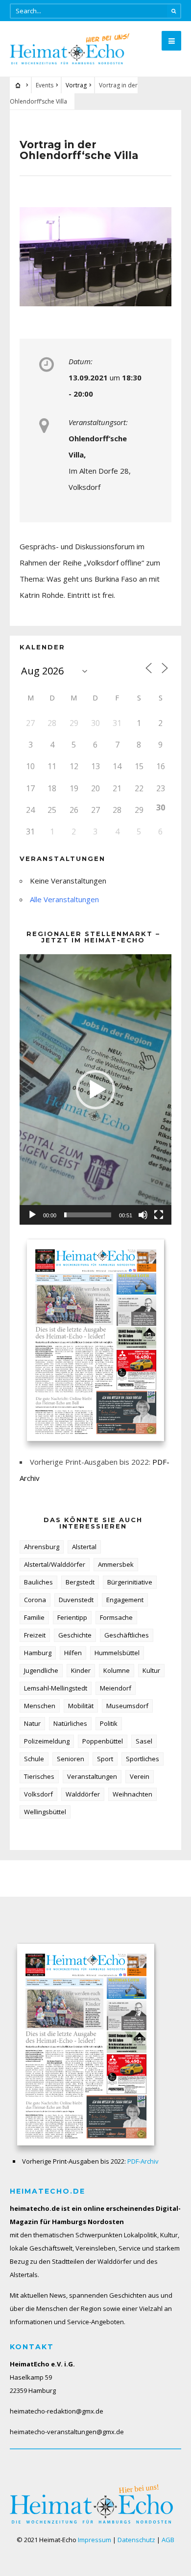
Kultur (151, 1670)
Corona (35, 1600)
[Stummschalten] (143, 1215)
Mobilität (81, 1706)
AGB (168, 2540)
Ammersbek (116, 1564)
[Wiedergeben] (32, 1215)
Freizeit (35, 1635)
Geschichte (75, 1635)
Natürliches (70, 1723)
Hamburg (38, 1653)
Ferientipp (72, 1617)
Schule (34, 1759)
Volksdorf (38, 1794)
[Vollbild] (159, 1215)
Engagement (125, 1600)
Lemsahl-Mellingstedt (56, 1688)
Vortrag (76, 85)
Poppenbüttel (103, 1741)
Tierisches (39, 1776)
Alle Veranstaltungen (64, 899)
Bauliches (38, 1582)
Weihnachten (132, 1794)
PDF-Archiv (143, 2161)
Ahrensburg (42, 1547)
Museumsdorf (127, 1706)
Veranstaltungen (92, 1776)
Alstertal (84, 1547)
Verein (140, 1776)
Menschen (40, 1706)
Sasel (144, 1741)
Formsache (116, 1617)
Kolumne (117, 1670)
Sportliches (143, 1759)
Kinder (81, 1670)
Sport (105, 1759)
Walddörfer (83, 1794)
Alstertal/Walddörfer (55, 1564)
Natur (32, 1723)
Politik (109, 1723)
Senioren (71, 1759)
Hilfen (73, 1653)
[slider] (88, 1215)
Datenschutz (136, 2540)
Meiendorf (116, 1688)
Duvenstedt (76, 1600)
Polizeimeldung (47, 1741)
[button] (95, 1090)
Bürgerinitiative (130, 1582)
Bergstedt (80, 1582)
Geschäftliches (127, 1635)
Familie (34, 1617)
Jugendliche (41, 1670)
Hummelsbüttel (117, 1653)
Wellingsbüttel (45, 1812)
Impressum (95, 2540)
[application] (95, 1089)
